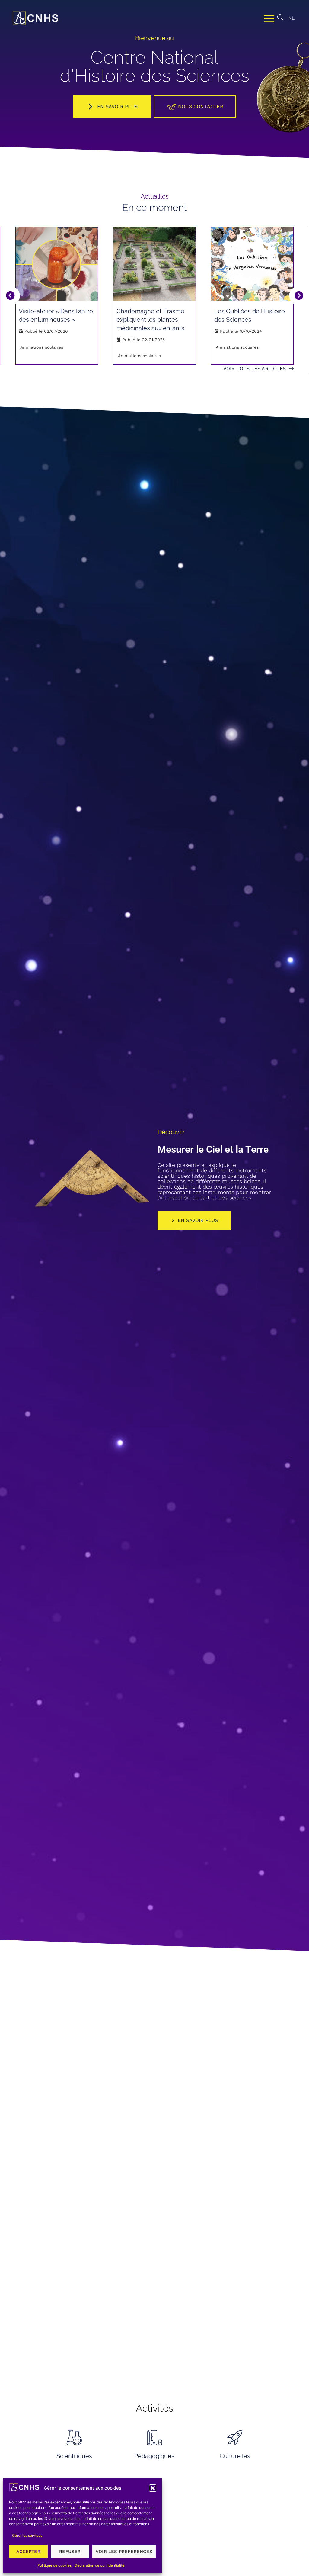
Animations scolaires (42, 347)
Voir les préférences (124, 2552)
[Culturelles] (235, 2437)
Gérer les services (27, 2535)
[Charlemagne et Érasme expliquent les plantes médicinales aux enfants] (154, 264)
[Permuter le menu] (269, 18)
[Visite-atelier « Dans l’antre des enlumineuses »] (57, 264)
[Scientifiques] (74, 2437)
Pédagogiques (154, 2456)
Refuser (70, 2552)
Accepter (28, 2552)
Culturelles (235, 2456)
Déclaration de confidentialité (99, 2565)
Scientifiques (74, 2456)
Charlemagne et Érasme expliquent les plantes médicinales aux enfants (150, 320)
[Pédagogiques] (154, 2437)
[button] (153, 2488)
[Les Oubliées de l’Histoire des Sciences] (252, 264)
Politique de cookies (54, 2565)
